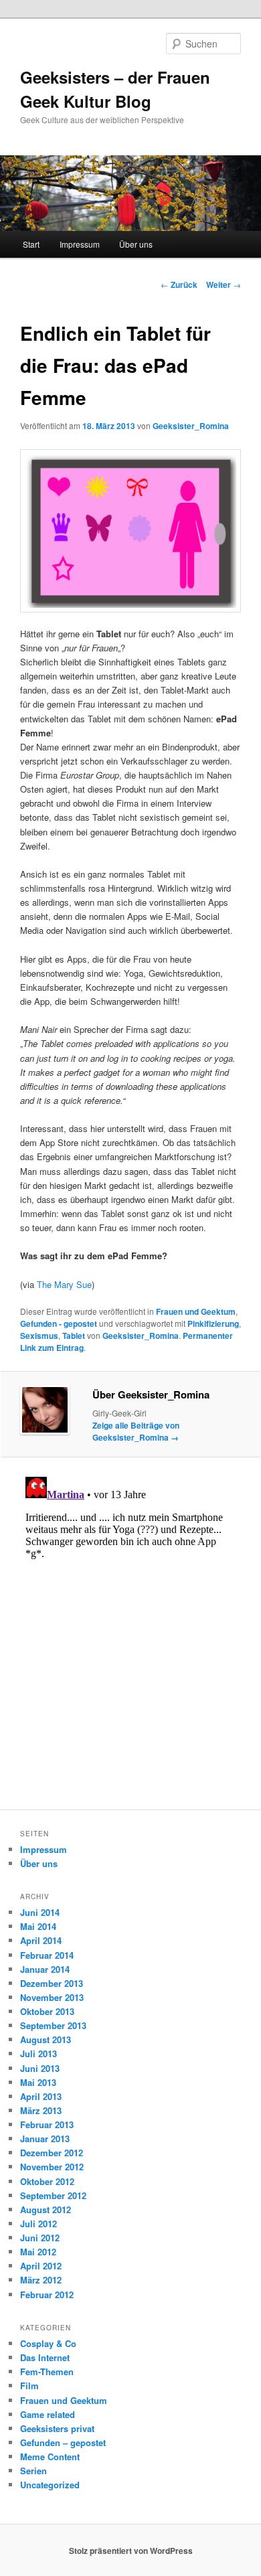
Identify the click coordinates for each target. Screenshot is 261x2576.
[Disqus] (131, 1639)
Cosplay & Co (48, 2343)
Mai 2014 (38, 1926)
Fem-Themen (47, 2371)
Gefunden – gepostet (63, 2442)
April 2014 (41, 1940)
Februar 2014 (47, 1955)
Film (29, 2386)
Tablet (74, 1336)
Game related (48, 2414)
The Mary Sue (64, 1284)
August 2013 (46, 2039)
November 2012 (52, 2167)
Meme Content (50, 2457)
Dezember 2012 (52, 2153)
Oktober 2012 (47, 2181)
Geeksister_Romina (191, 426)
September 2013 (53, 2025)
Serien (33, 2471)
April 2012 (41, 2266)
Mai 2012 (38, 2252)
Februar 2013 (47, 2124)
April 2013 (41, 2096)
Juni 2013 (40, 2068)
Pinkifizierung (213, 1323)
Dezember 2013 (52, 1983)
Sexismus (39, 1336)
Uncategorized (50, 2485)
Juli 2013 (38, 2054)
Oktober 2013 (47, 2011)
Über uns (136, 244)
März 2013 (41, 2110)
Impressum (80, 244)
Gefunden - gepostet (59, 1323)
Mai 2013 (38, 2082)
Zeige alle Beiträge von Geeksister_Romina (136, 1431)
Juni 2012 (40, 2238)
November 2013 (52, 1997)
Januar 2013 (45, 2139)
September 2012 (53, 2195)
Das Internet (45, 2357)
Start (31, 244)
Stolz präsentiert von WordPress (131, 2551)
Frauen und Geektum (196, 1311)
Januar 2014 (45, 1969)
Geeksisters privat (57, 2428)
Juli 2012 (38, 2224)
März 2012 (41, 2280)
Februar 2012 (47, 2295)
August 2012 (46, 2209)
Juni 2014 (40, 1912)
